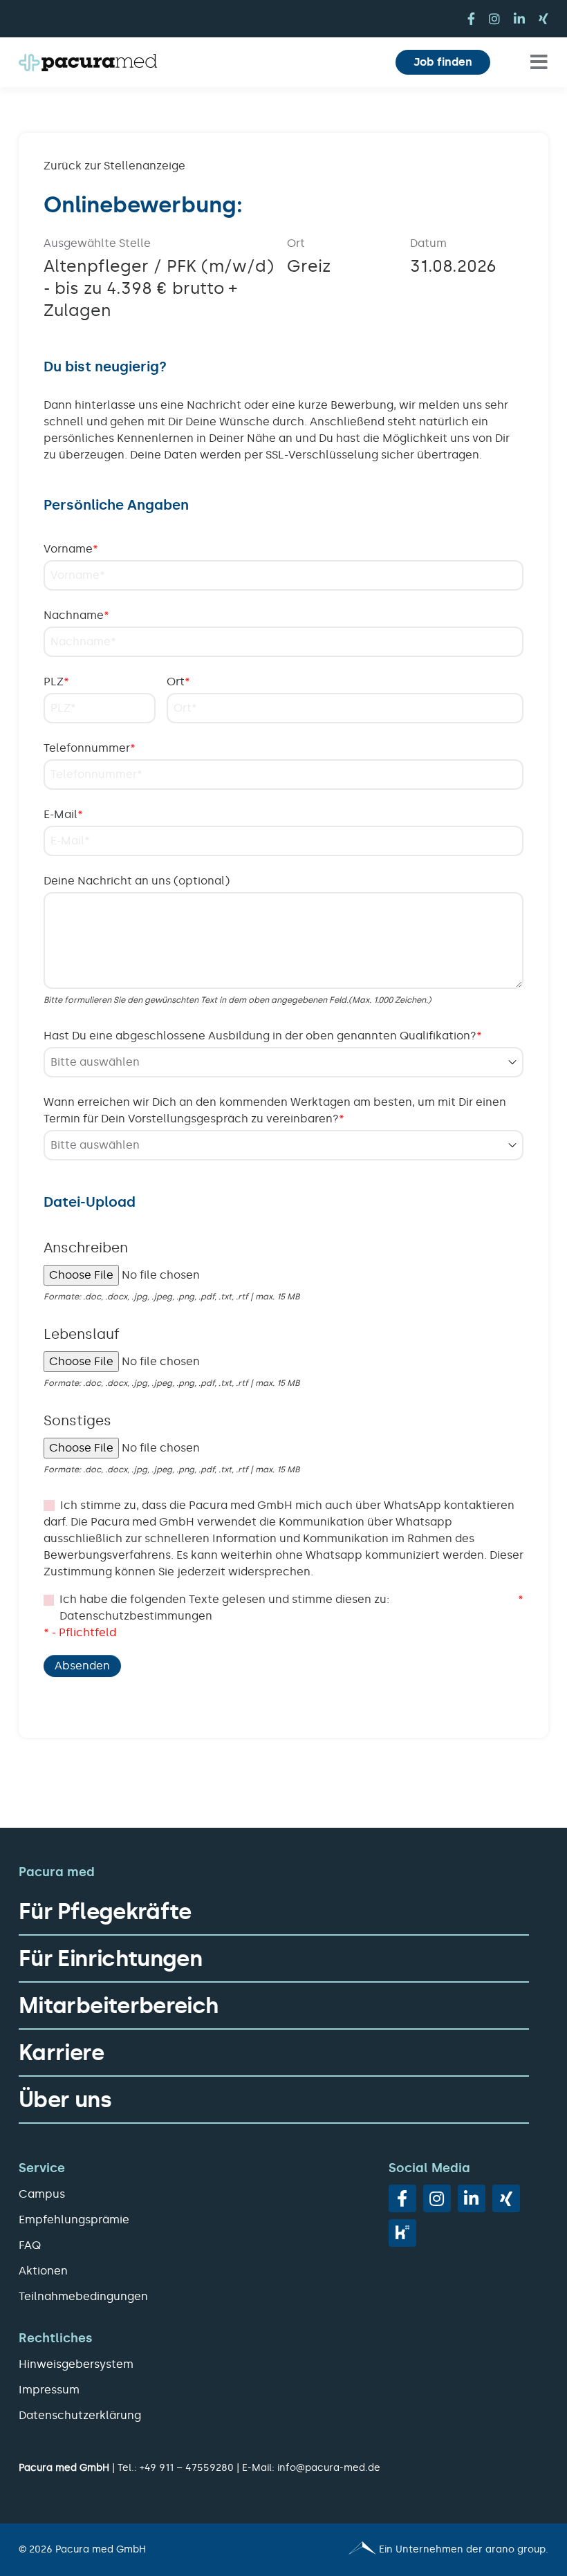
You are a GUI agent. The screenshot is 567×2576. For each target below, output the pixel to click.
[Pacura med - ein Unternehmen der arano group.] (422, 2550)
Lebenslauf (82, 1334)
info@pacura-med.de (329, 2468)
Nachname (76, 615)
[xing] (543, 19)
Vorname (71, 549)
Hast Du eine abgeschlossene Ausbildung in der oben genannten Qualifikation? (263, 1036)
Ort (178, 682)
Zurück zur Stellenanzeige (114, 166)
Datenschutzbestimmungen (136, 1616)
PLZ (56, 682)
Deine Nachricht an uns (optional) (137, 881)
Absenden (82, 1666)
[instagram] (494, 19)
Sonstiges (77, 1420)
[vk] (402, 2233)
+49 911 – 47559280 (187, 2468)
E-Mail (63, 814)
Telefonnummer (90, 748)
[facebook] (471, 19)
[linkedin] (519, 19)
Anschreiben (86, 1248)
